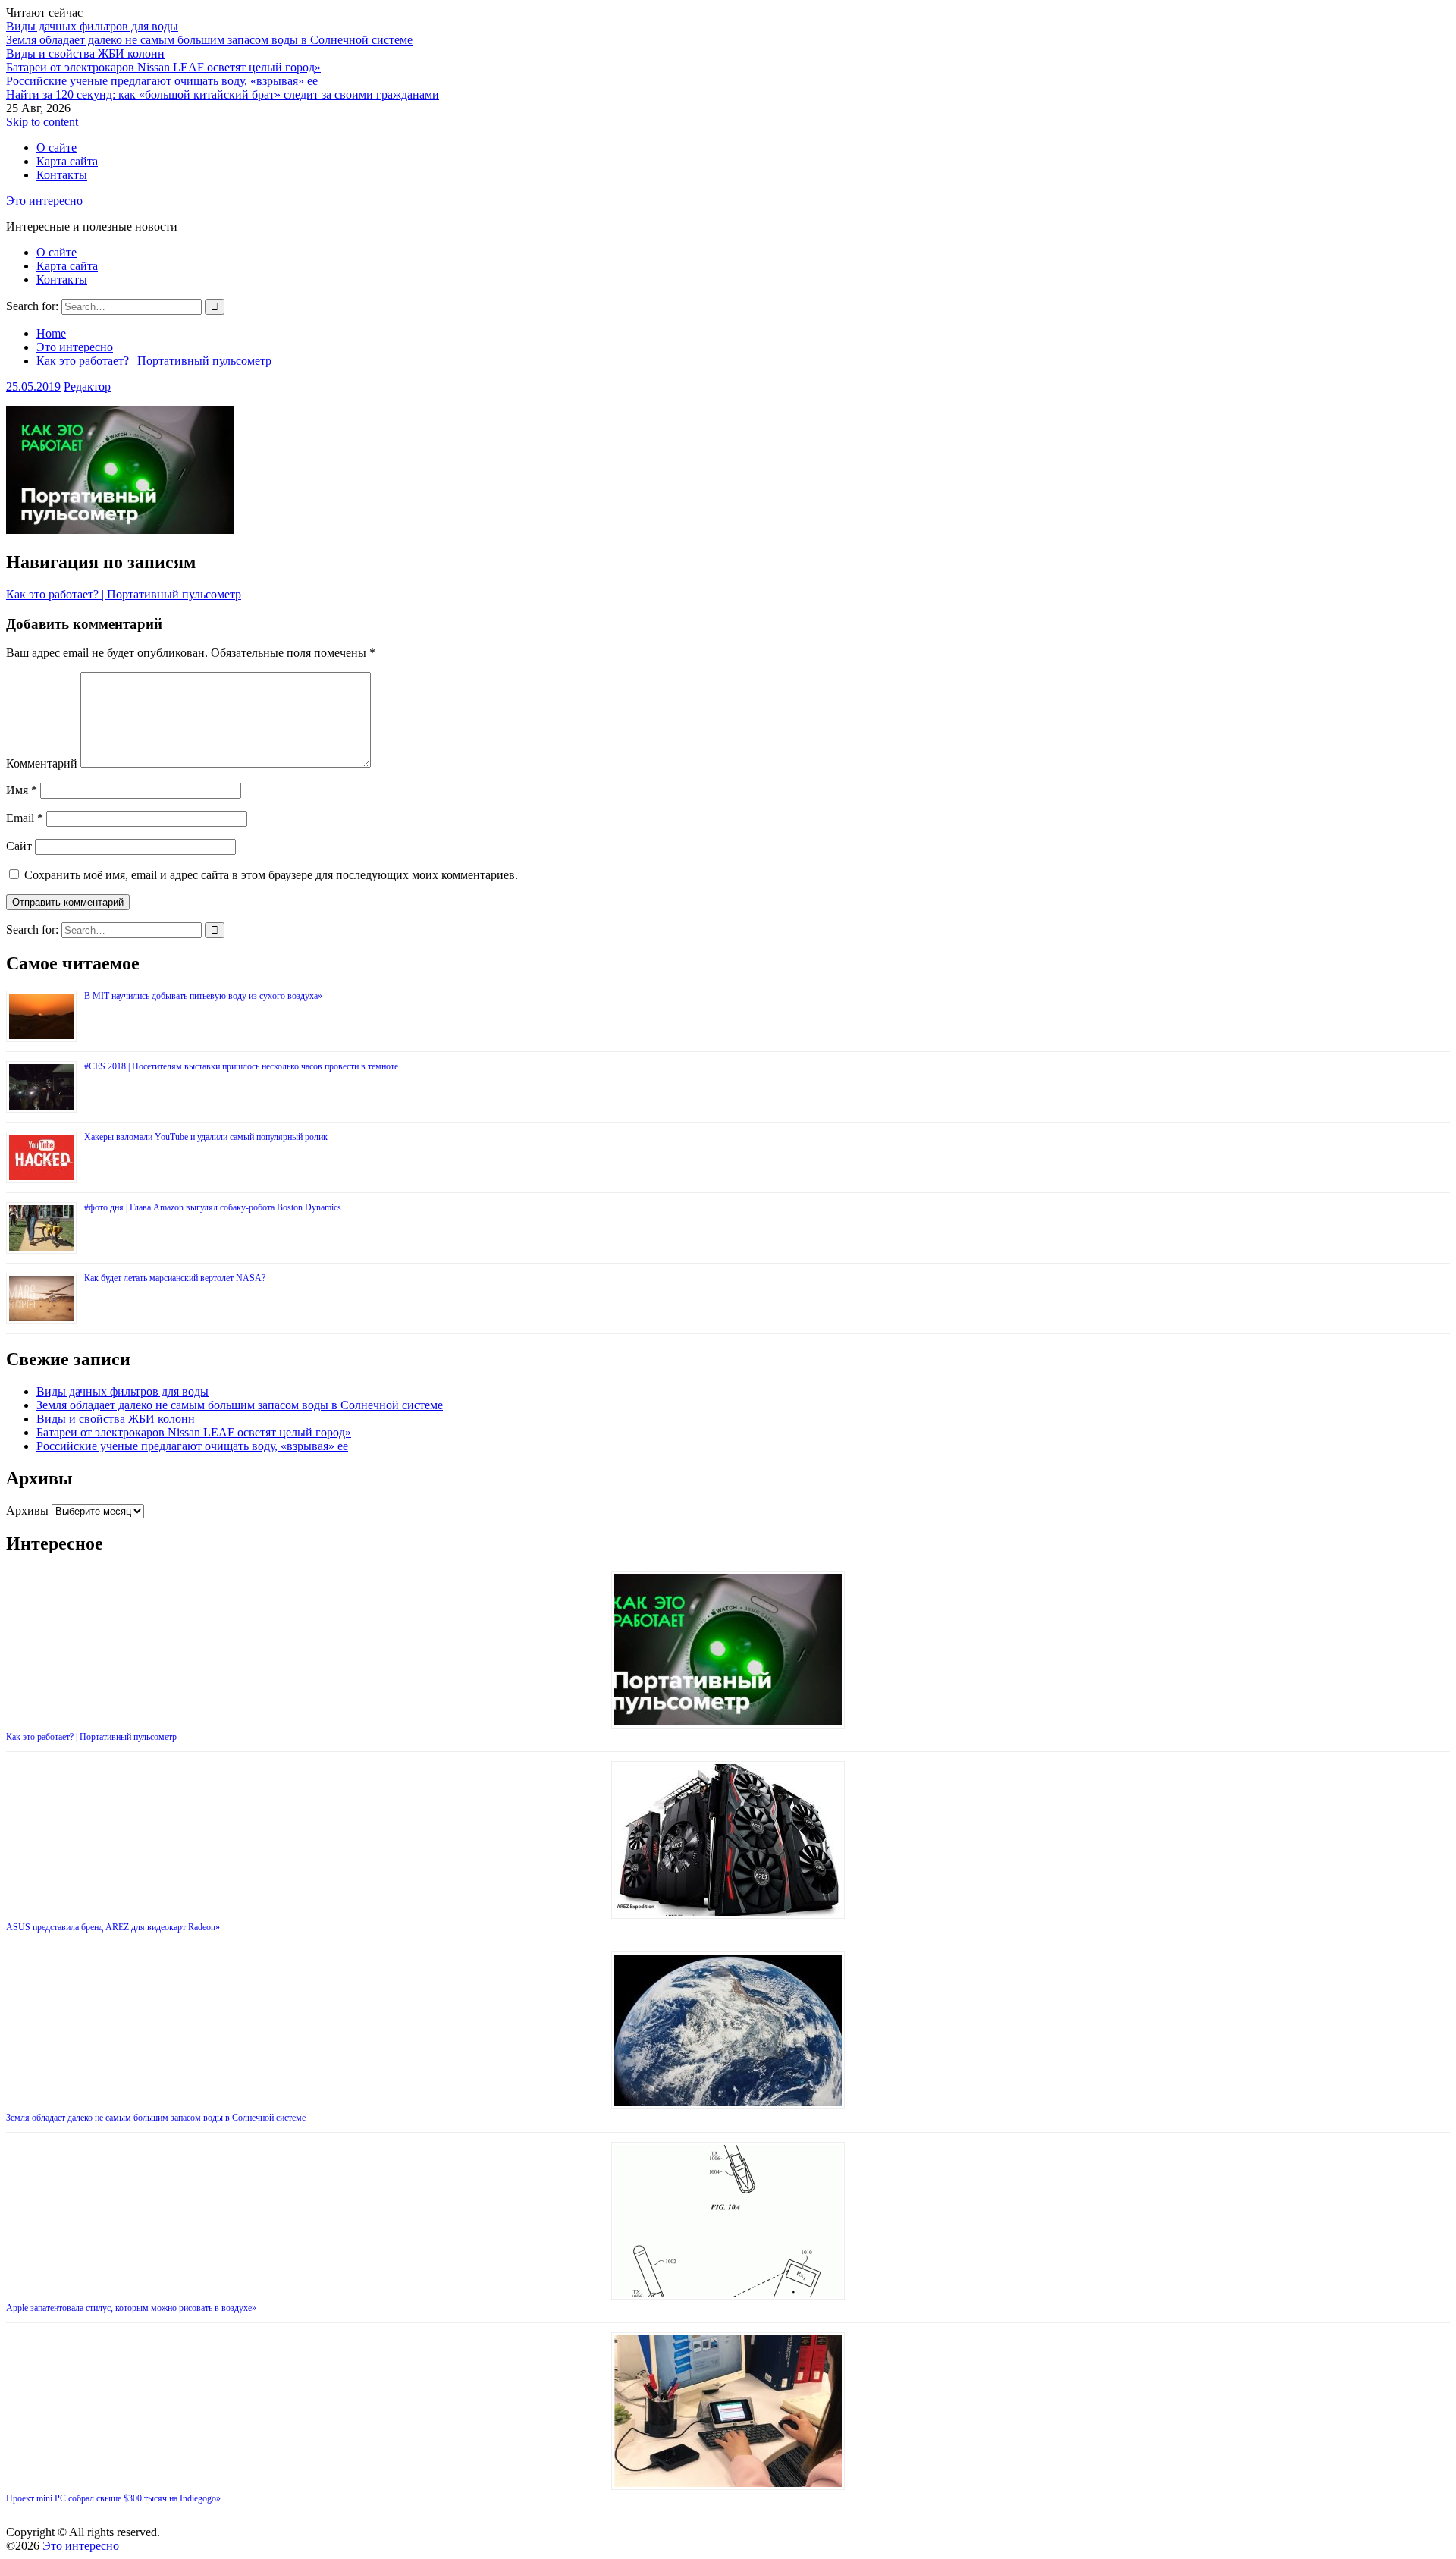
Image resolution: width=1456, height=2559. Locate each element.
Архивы (27, 1510)
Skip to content (42, 122)
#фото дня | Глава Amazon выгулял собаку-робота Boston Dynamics (213, 1207)
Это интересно (44, 201)
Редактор (87, 386)
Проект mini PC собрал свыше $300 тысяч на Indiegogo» (113, 2498)
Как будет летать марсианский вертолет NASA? (175, 1278)
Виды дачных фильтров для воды (92, 26)
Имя (22, 790)
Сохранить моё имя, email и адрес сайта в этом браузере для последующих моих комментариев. (271, 875)
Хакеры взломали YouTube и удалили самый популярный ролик (206, 1137)
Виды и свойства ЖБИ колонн (85, 53)
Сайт (19, 846)
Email (25, 818)
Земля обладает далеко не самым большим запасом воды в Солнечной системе (209, 40)
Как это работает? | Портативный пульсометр (124, 594)
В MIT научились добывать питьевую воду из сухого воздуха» (203, 996)
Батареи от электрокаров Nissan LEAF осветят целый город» (163, 67)
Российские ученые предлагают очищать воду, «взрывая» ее (162, 81)
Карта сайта (67, 161)
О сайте (56, 148)
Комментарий (42, 763)
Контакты (62, 175)
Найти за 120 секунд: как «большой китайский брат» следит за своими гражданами (223, 94)
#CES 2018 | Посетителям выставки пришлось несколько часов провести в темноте (241, 1066)
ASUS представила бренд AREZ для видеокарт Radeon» (113, 1927)
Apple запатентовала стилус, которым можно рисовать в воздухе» (131, 2308)
